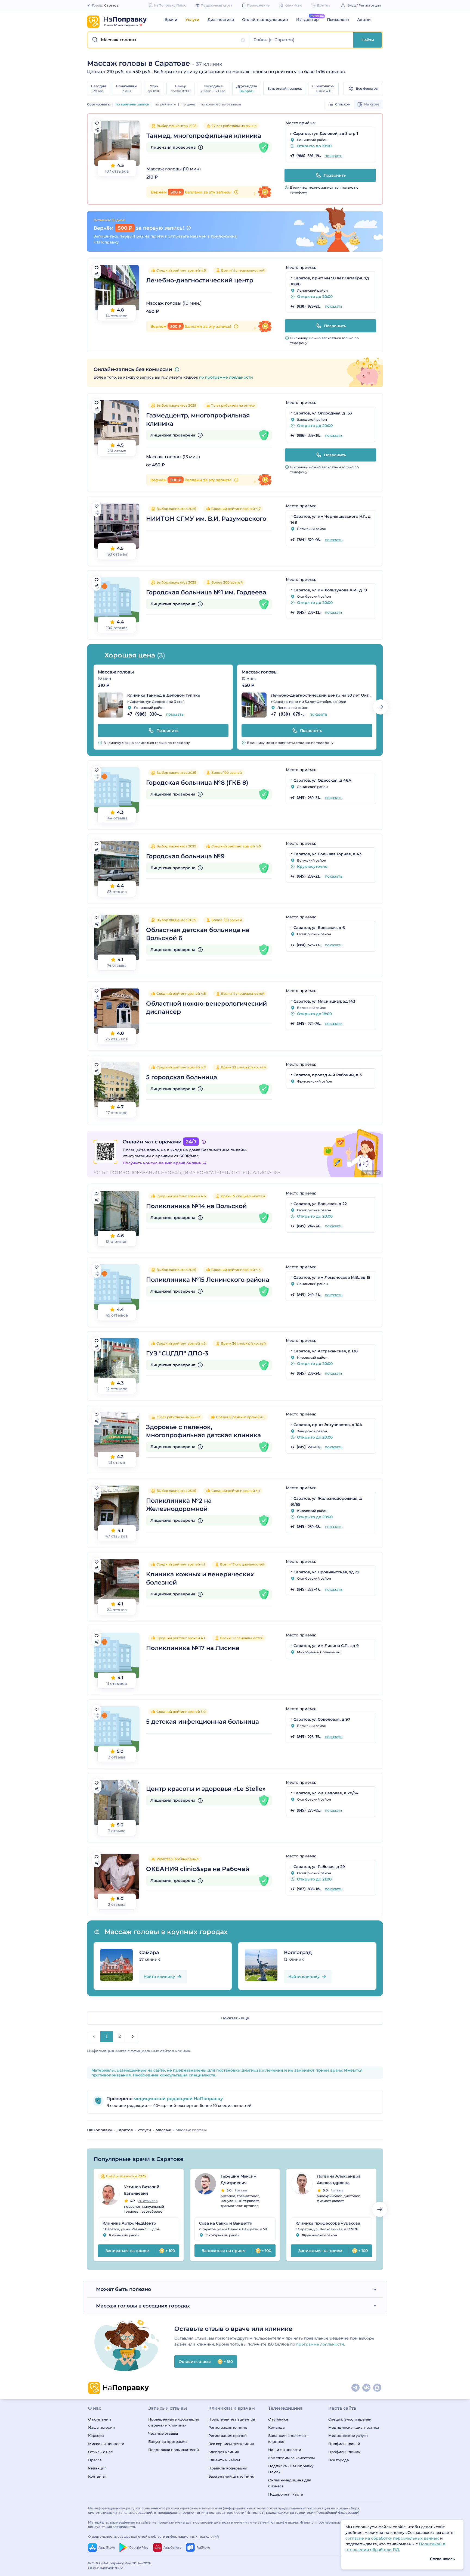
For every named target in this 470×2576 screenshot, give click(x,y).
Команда (276, 2427)
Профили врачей (344, 2444)
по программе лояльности (226, 377)
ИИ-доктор (307, 20)
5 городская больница (182, 1077)
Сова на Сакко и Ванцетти (226, 2223)
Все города (339, 2460)
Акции (364, 20)
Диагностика (221, 20)
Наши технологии (285, 2450)
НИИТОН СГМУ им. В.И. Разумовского (206, 519)
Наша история (101, 2427)
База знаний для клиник (231, 2476)
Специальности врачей (350, 2419)
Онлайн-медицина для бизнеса (290, 2483)
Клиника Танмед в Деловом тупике (164, 695)
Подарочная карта (286, 2494)
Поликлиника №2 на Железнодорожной (179, 1505)
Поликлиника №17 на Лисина (193, 1648)
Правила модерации (228, 2468)
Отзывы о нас (100, 2452)
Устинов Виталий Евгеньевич (142, 2190)
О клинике (278, 2419)
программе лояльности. (321, 2344)
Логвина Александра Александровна (339, 2179)
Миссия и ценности (106, 2444)
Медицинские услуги (348, 2435)
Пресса (95, 2460)
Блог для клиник (224, 2452)
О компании (100, 2419)
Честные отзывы (163, 2433)
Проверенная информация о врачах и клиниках (174, 2422)
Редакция (97, 2468)
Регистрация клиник (228, 2427)
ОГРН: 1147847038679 (106, 2568)
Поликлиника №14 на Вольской (196, 1206)
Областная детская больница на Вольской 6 (198, 934)
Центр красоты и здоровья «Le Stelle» (206, 1789)
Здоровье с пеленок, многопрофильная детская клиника (203, 1431)
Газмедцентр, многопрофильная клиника (198, 420)
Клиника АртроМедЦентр (129, 2223)
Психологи (338, 20)
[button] (169, 40)
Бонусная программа (168, 2441)
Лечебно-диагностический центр (200, 280)
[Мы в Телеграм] (356, 2388)
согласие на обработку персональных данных (393, 2538)
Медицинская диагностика (354, 2427)
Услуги (192, 20)
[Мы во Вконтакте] (367, 2388)
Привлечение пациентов (232, 2419)
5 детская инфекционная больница (202, 1722)
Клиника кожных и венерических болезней (200, 1578)
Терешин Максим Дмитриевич (239, 2179)
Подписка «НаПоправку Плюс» (291, 2469)
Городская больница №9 (185, 856)
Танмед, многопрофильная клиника (204, 136)
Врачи (171, 20)
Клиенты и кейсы (224, 2460)
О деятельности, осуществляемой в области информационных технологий (153, 2536)
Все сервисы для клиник (231, 2444)
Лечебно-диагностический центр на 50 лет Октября (321, 695)
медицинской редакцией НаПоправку (178, 2099)
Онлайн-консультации (265, 20)
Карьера (96, 2435)
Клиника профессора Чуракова (328, 2223)
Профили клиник (344, 2452)
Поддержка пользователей (174, 2450)
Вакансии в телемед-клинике (288, 2438)
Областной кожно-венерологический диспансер (206, 1008)
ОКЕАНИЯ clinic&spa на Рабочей (198, 1869)
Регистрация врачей (228, 2435)
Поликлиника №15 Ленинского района (208, 1280)
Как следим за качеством (291, 2458)
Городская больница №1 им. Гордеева (206, 592)
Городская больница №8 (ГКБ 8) (197, 783)
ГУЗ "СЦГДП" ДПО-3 (177, 1353)
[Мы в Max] (378, 2388)
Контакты (97, 2476)
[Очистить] (243, 40)
